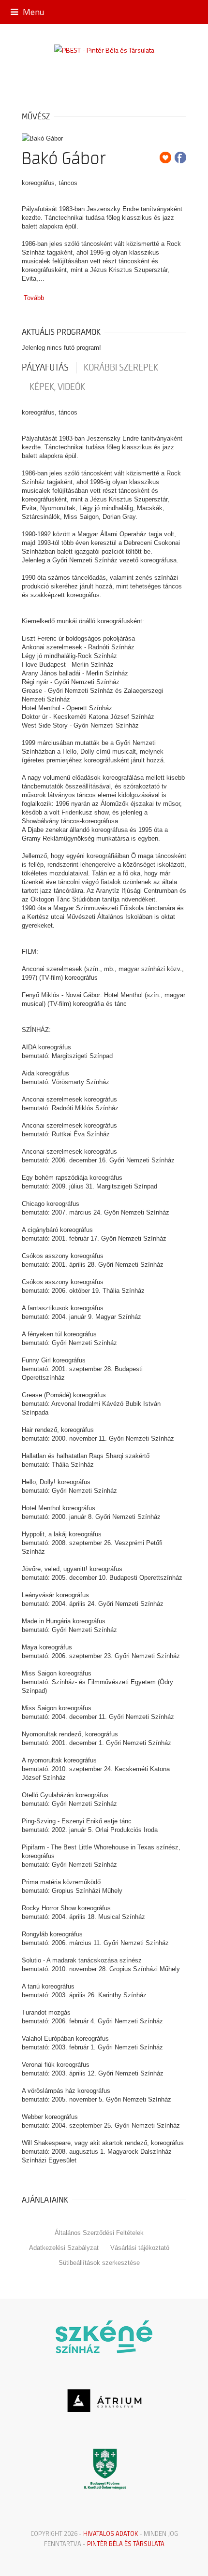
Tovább (34, 298)
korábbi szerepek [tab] (121, 368)
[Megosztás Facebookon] (180, 157)
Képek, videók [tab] (57, 387)
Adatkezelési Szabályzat (64, 2248)
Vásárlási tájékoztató (140, 2248)
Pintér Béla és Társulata (126, 2544)
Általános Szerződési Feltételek (99, 2233)
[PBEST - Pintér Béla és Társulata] (104, 50)
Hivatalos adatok (111, 2533)
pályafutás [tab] (45, 368)
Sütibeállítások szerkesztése (99, 2263)
